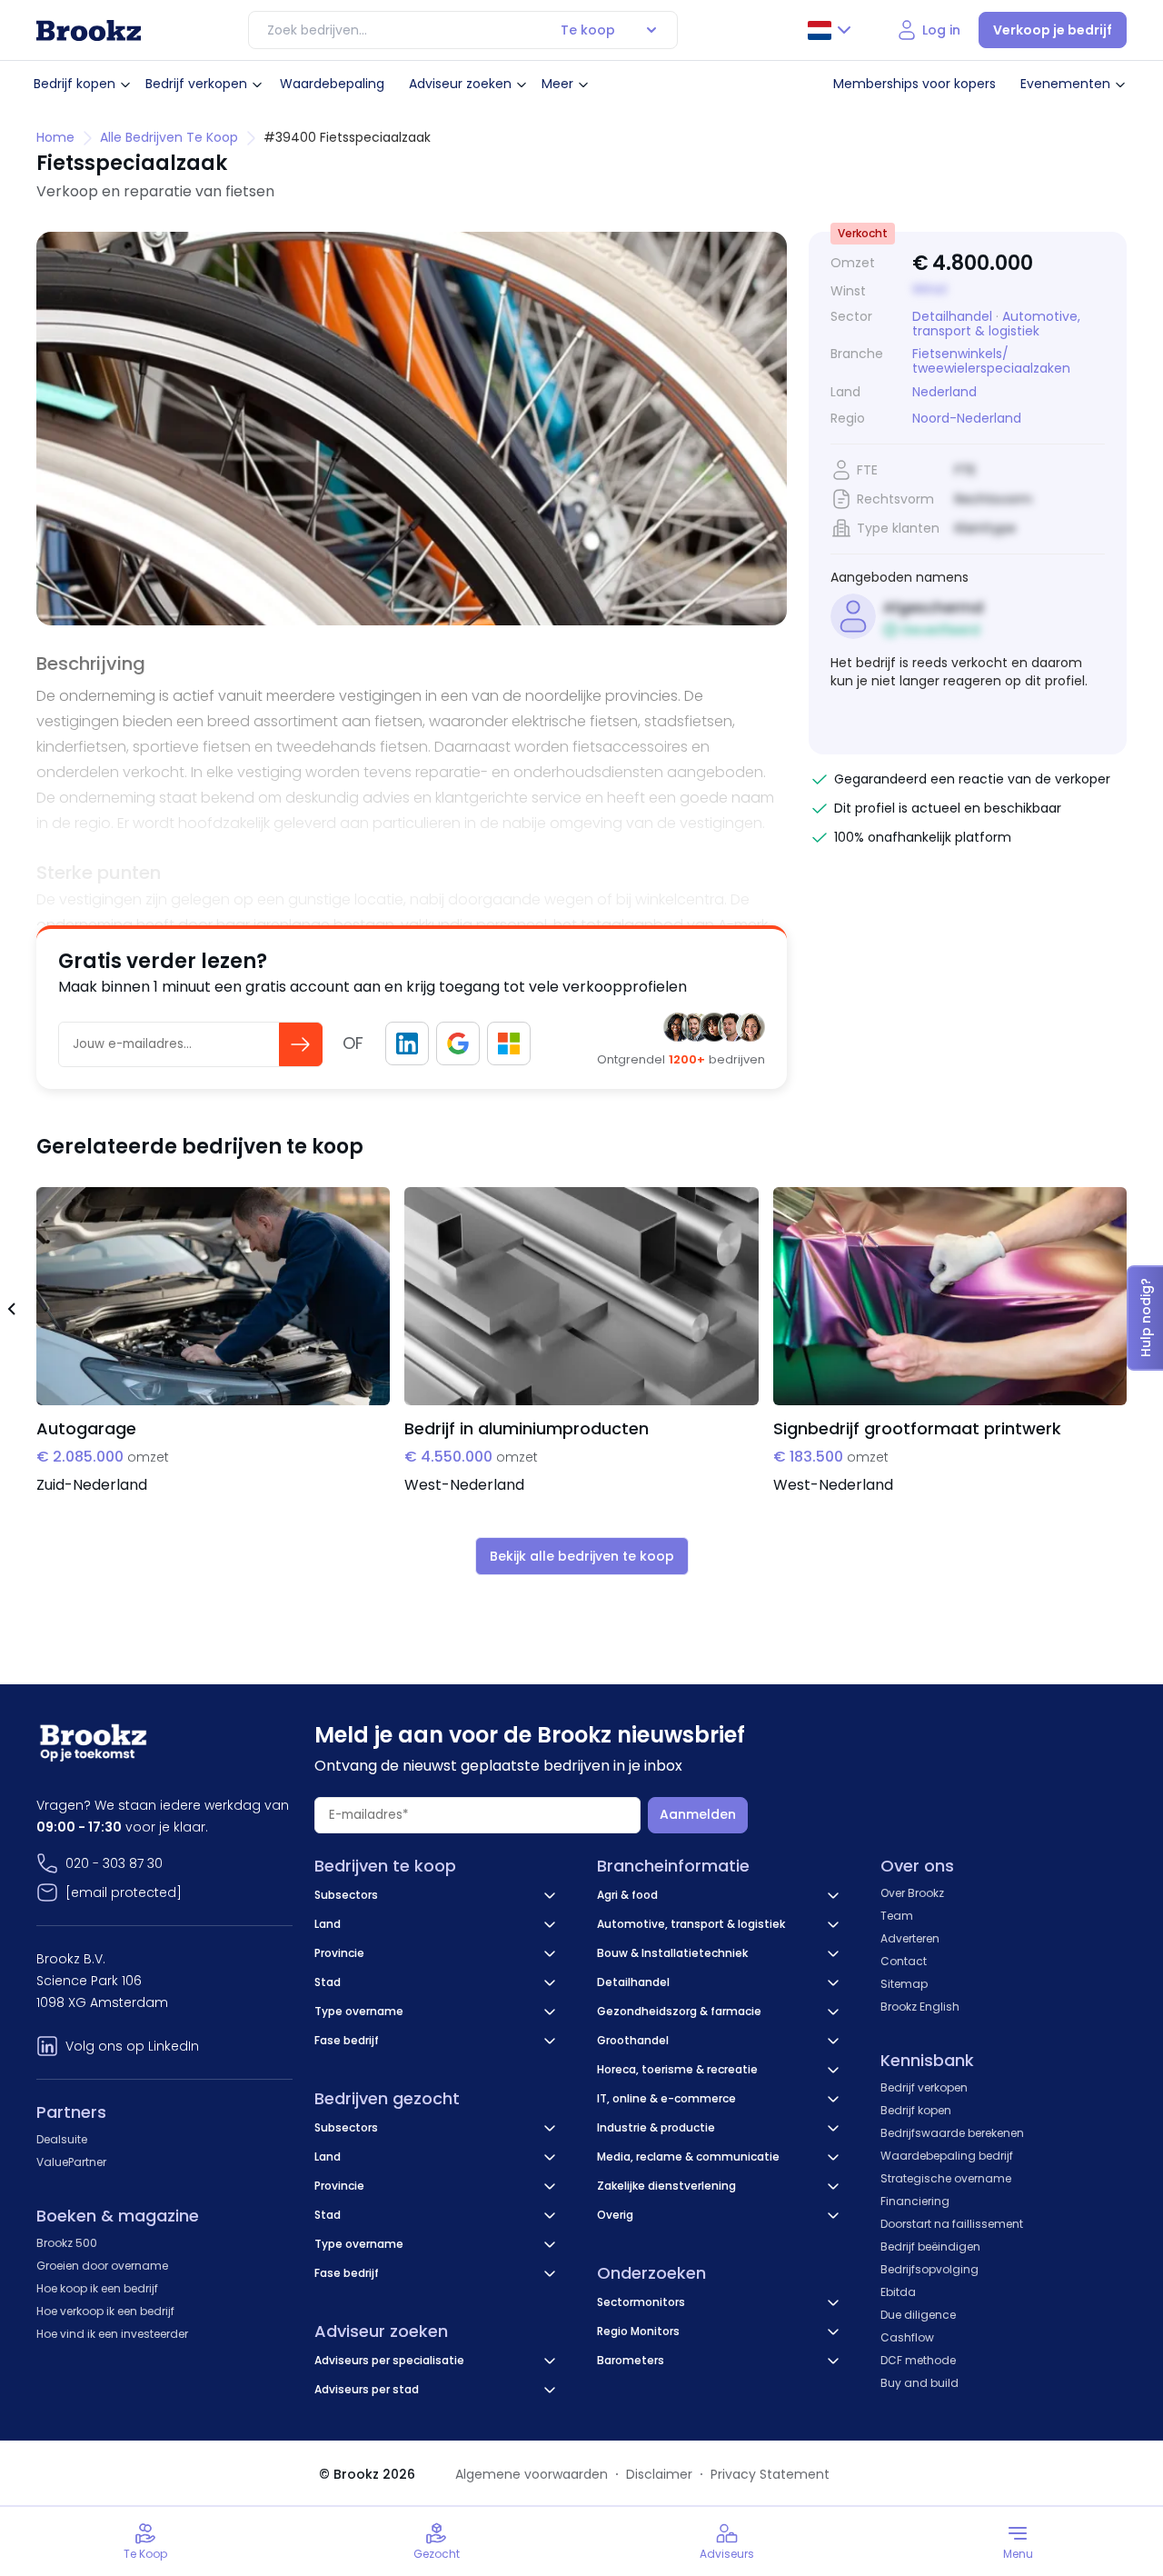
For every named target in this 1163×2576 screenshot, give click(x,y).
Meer (557, 84)
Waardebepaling (332, 84)
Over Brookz (912, 1893)
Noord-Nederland (967, 419)
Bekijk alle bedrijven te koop (582, 1556)
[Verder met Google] (458, 1043)
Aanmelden (698, 1814)
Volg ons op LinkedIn (132, 2046)
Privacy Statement (770, 2474)
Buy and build (919, 2383)
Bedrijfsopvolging (929, 2269)
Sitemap (904, 1984)
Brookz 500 (67, 2243)
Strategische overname (946, 2178)
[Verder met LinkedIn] (407, 1043)
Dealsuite (62, 2139)
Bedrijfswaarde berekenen (952, 2133)
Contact (904, 1961)
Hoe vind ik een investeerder (112, 2334)
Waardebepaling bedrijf (947, 2156)
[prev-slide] (11, 1312)
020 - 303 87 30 (114, 1863)
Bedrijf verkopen (196, 84)
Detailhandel (952, 316)
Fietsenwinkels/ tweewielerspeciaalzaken (991, 361)
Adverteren (910, 1938)
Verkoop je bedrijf (1053, 30)
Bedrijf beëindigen (930, 2247)
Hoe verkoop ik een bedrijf (105, 2311)
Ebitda (898, 2292)
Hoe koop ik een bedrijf (97, 2288)
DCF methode (918, 2360)
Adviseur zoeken (460, 84)
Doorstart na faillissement (952, 2224)
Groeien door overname (102, 2266)
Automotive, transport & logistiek (996, 324)
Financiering (915, 2201)
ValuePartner (71, 2162)
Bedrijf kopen (75, 84)
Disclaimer (659, 2474)
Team (897, 1916)
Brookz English (920, 2007)
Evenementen (1065, 84)
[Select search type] (651, 30)
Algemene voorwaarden (532, 2474)
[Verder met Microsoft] (509, 1043)
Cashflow (907, 2337)
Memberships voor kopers (914, 84)
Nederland (944, 392)
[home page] (89, 30)
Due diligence (918, 2315)
